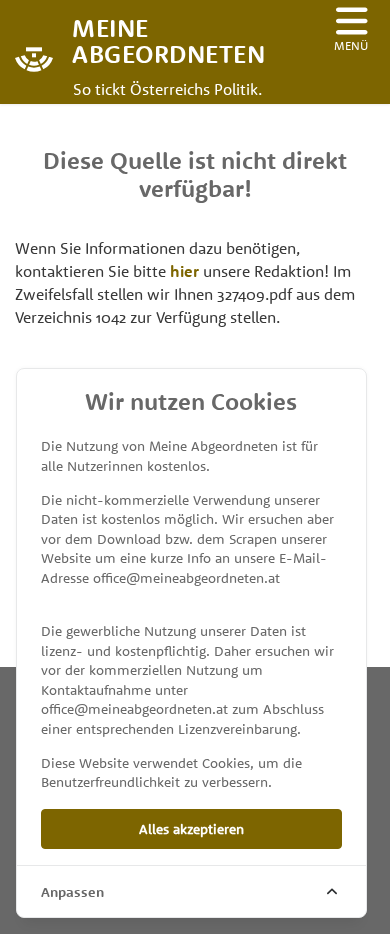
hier (184, 271)
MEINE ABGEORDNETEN (150, 39)
